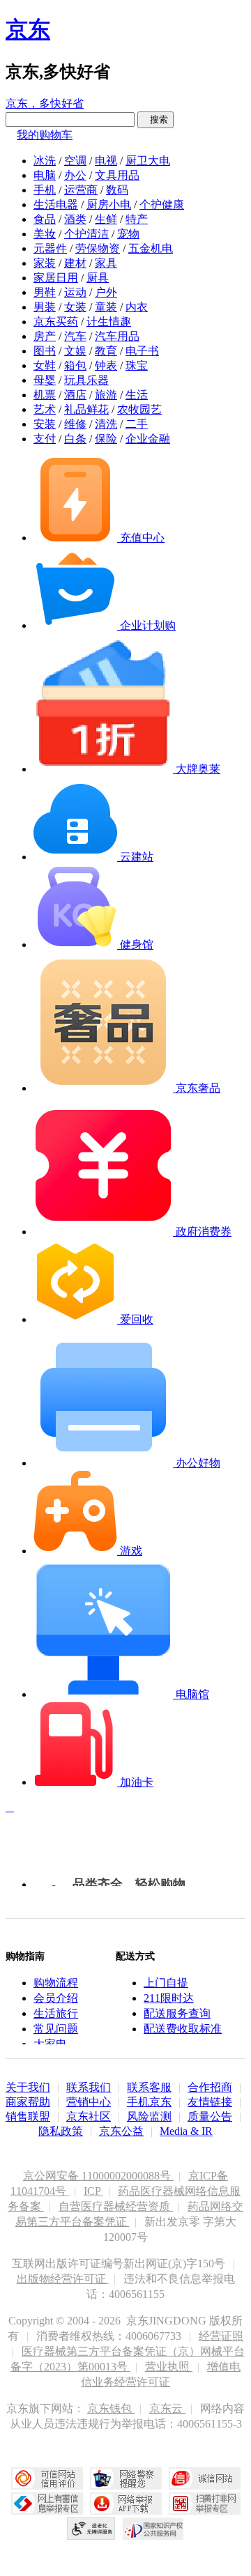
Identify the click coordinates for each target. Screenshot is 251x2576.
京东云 (167, 2408)
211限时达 (169, 1998)
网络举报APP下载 (126, 2504)
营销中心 (89, 2102)
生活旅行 (56, 2013)
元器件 (50, 248)
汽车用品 (117, 336)
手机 (45, 190)
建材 (75, 263)
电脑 (45, 175)
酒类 (75, 219)
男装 (45, 307)
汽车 (75, 336)
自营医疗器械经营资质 (116, 2206)
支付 (45, 439)
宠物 (128, 234)
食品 (45, 219)
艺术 (45, 409)
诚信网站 (205, 2478)
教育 (106, 351)
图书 (45, 351)
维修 (75, 424)
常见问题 (56, 2029)
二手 (137, 424)
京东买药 (56, 322)
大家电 (50, 2044)
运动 (75, 292)
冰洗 (45, 161)
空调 (75, 161)
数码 (117, 190)
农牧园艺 (139, 409)
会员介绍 (56, 1998)
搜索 (155, 119)
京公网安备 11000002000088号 (98, 2176)
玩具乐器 (86, 380)
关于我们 (28, 2087)
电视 (106, 161)
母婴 (45, 380)
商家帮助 (28, 2102)
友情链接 (210, 2102)
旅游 (106, 395)
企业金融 (148, 439)
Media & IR (186, 2131)
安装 (45, 424)
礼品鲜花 (86, 409)
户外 (106, 292)
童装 (106, 307)
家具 (106, 263)
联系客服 (149, 2087)
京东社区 (89, 2116)
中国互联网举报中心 (47, 2504)
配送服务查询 (177, 2013)
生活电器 (56, 205)
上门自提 (166, 1983)
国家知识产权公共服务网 (153, 2529)
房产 (45, 336)
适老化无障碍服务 (91, 2529)
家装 (45, 263)
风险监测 (149, 2116)
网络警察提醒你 (126, 2478)
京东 (28, 29)
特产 (137, 219)
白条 (75, 439)
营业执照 (169, 2367)
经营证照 (221, 2336)
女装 (75, 307)
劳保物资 (98, 248)
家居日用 (56, 278)
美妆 (45, 234)
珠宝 (137, 365)
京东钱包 (111, 2408)
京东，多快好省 (45, 103)
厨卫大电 (148, 161)
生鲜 (106, 219)
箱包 (75, 365)
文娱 (75, 351)
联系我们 (89, 2087)
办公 (75, 175)
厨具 (98, 278)
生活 (137, 395)
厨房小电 (109, 205)
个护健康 (162, 205)
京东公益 (121, 2131)
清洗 (106, 424)
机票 (45, 395)
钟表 (106, 365)
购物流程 (56, 1983)
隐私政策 (61, 2131)
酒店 (75, 395)
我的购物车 (45, 135)
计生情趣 (109, 322)
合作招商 (210, 2087)
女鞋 (45, 365)
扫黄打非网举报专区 (205, 2504)
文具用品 (117, 175)
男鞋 (45, 292)
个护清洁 (86, 234)
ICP (93, 2191)
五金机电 (151, 248)
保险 (106, 439)
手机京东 (149, 2102)
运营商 (81, 190)
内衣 (137, 307)
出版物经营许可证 (63, 2279)
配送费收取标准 (183, 2029)
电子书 (142, 351)
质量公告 (210, 2116)
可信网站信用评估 (47, 2478)
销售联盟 (28, 2116)
